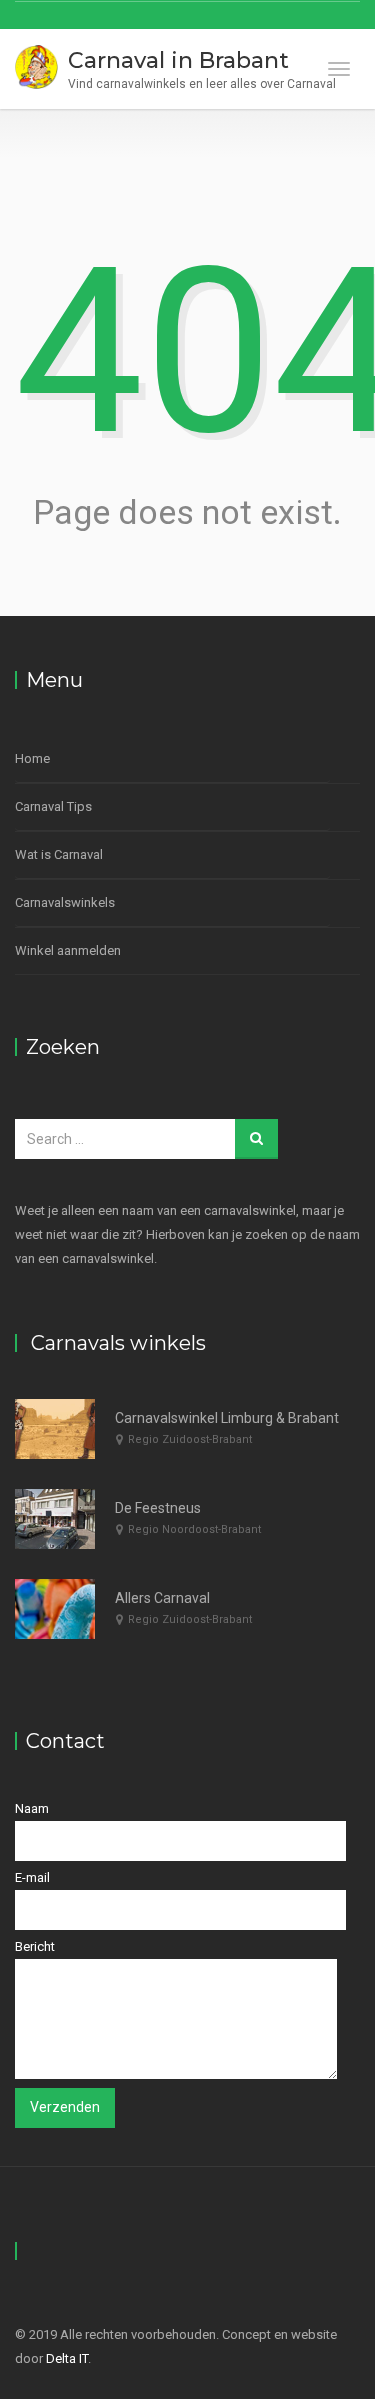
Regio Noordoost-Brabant (194, 1529)
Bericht (35, 1946)
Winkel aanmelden (68, 950)
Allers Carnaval (162, 1598)
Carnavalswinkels (65, 902)
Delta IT (67, 2358)
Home (32, 758)
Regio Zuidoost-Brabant (190, 1439)
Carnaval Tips (53, 806)
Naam (32, 1808)
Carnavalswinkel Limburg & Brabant (227, 1418)
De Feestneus (158, 1508)
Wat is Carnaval (59, 854)
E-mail (32, 1877)
